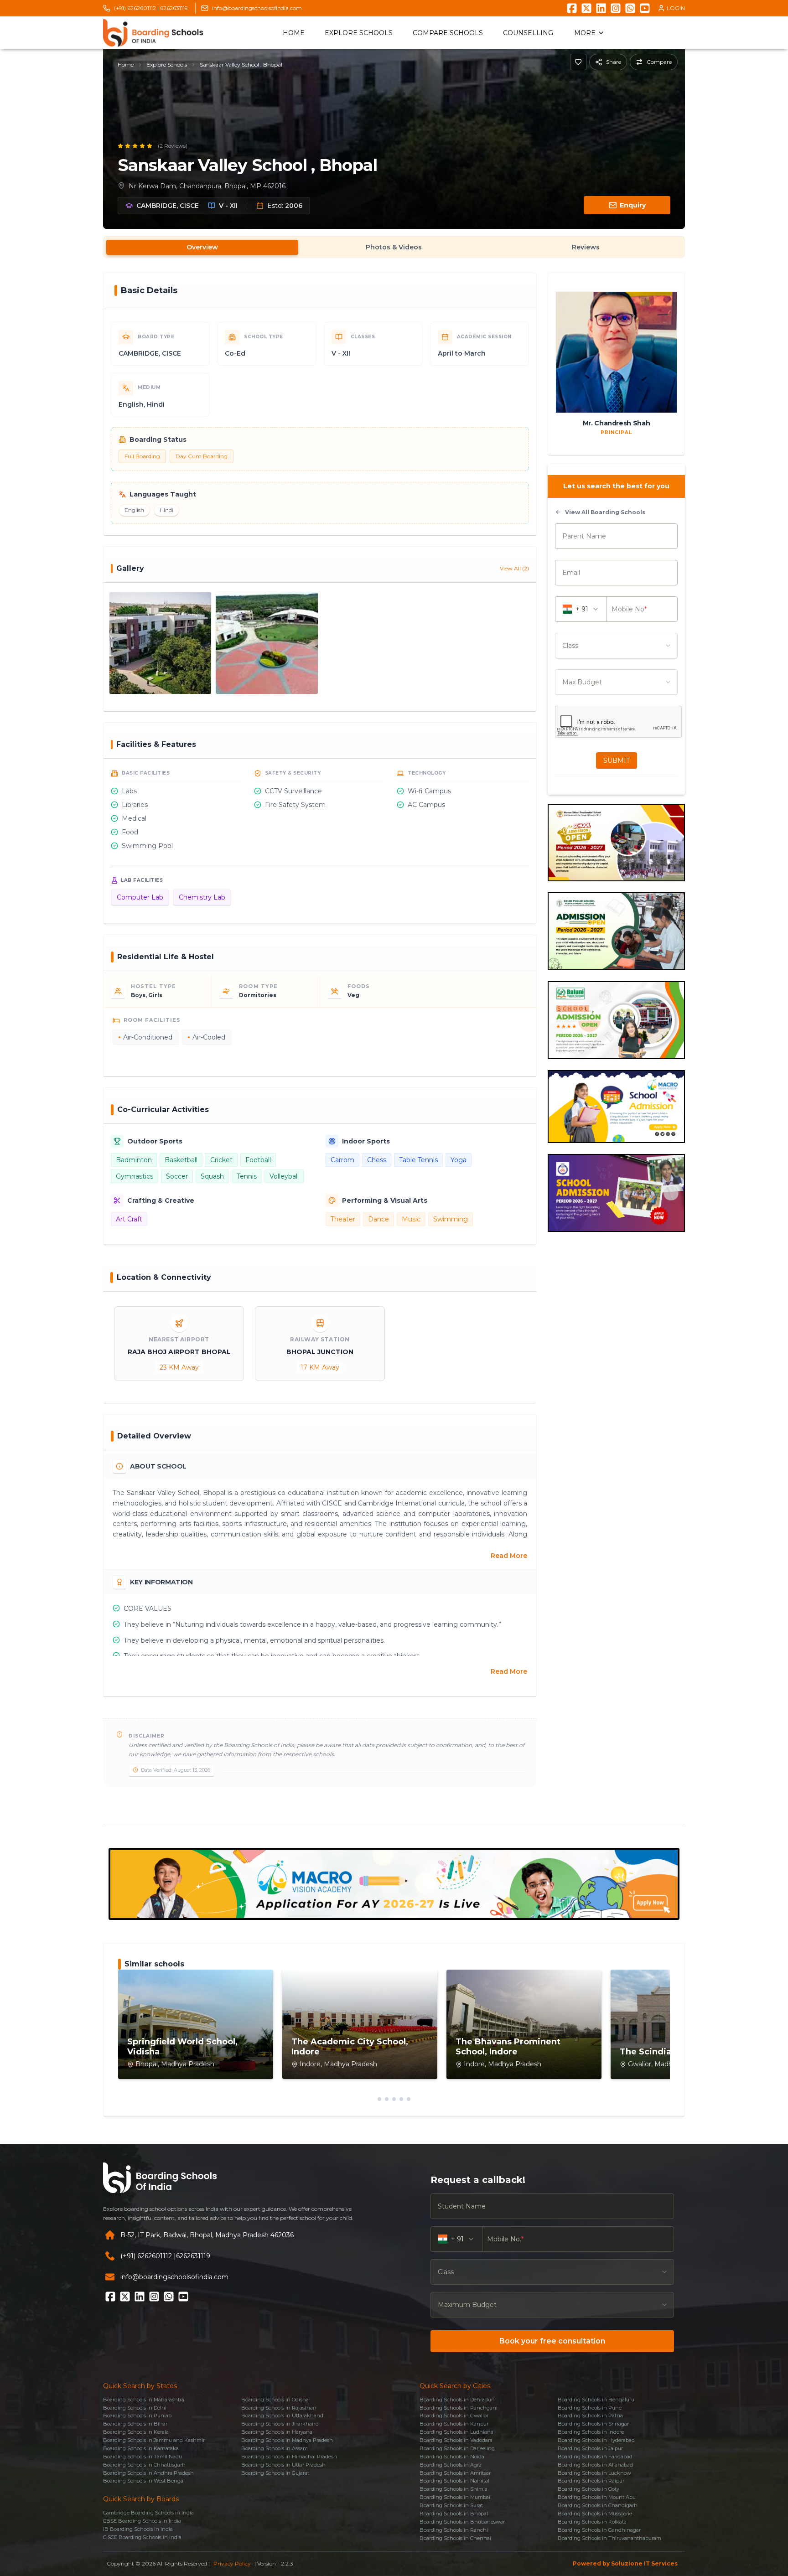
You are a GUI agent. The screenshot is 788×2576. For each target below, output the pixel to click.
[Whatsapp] (630, 8)
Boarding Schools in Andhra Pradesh (148, 2473)
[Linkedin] (601, 8)
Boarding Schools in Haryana (277, 2432)
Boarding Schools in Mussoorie (595, 2514)
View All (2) (514, 568)
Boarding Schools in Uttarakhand (282, 2416)
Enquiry (633, 205)
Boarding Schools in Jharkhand (280, 2424)
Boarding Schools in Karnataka (141, 2448)
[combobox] (616, 646)
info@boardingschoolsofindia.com (257, 8)
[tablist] (394, 247)
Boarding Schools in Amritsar (455, 2473)
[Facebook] (572, 8)
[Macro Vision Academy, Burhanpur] (394, 1884)
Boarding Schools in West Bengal (144, 2481)
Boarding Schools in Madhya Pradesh (287, 2440)
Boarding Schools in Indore (591, 2432)
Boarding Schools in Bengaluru (596, 2400)
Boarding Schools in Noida (452, 2457)
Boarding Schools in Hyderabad (596, 2440)
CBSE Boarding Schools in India (142, 2521)
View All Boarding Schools (605, 512)
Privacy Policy (232, 2563)
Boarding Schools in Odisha (275, 2400)
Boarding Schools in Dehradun (457, 2400)
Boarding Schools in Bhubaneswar (462, 2522)
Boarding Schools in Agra (451, 2465)
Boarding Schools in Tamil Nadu (143, 2457)
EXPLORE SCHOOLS (359, 33)
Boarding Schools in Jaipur (590, 2448)
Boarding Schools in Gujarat (275, 2473)
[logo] (153, 33)
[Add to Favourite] (578, 62)
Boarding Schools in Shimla (454, 2489)
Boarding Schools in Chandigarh (598, 2505)
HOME (294, 33)
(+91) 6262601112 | (136, 8)
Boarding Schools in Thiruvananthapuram (609, 2538)
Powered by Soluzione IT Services (625, 2563)
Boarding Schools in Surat (451, 2505)
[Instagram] (616, 8)
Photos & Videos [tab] (394, 247)
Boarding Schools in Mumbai (455, 2497)
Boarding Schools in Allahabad (595, 2465)
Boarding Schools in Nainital (454, 2481)
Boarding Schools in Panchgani (459, 2408)
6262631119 (174, 8)
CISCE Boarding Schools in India (142, 2537)
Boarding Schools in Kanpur (454, 2424)
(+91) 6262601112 (146, 2256)
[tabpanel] (394, 1037)
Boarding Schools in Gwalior (454, 2416)
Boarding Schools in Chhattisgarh (144, 2465)
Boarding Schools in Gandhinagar (599, 2530)
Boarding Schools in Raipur (591, 2481)
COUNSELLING (528, 33)
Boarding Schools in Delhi (135, 2408)
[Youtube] (645, 8)
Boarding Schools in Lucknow (594, 2473)
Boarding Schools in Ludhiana (456, 2432)
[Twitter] (586, 8)
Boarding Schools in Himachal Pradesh (289, 2457)
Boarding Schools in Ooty (588, 2489)
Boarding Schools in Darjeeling (457, 2448)
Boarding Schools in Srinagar (593, 2424)
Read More (509, 1556)
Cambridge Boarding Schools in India (148, 2513)
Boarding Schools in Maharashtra (144, 2400)
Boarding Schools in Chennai (455, 2538)
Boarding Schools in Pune (590, 2408)
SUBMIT (617, 760)
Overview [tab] (202, 247)
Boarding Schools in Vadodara (456, 2440)
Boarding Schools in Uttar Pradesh (283, 2465)
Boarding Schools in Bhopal (454, 2514)
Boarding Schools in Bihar (135, 2424)
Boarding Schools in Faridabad (595, 2457)
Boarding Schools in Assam (275, 2448)
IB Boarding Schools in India (138, 2529)
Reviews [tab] (586, 247)
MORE (585, 33)
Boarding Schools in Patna (590, 2416)
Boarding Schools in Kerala (136, 2432)
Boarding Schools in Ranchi (454, 2530)
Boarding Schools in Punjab (137, 2416)
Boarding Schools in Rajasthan (279, 2408)
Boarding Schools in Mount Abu (597, 2497)
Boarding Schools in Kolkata (592, 2522)
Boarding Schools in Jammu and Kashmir (154, 2440)
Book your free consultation (552, 2341)
